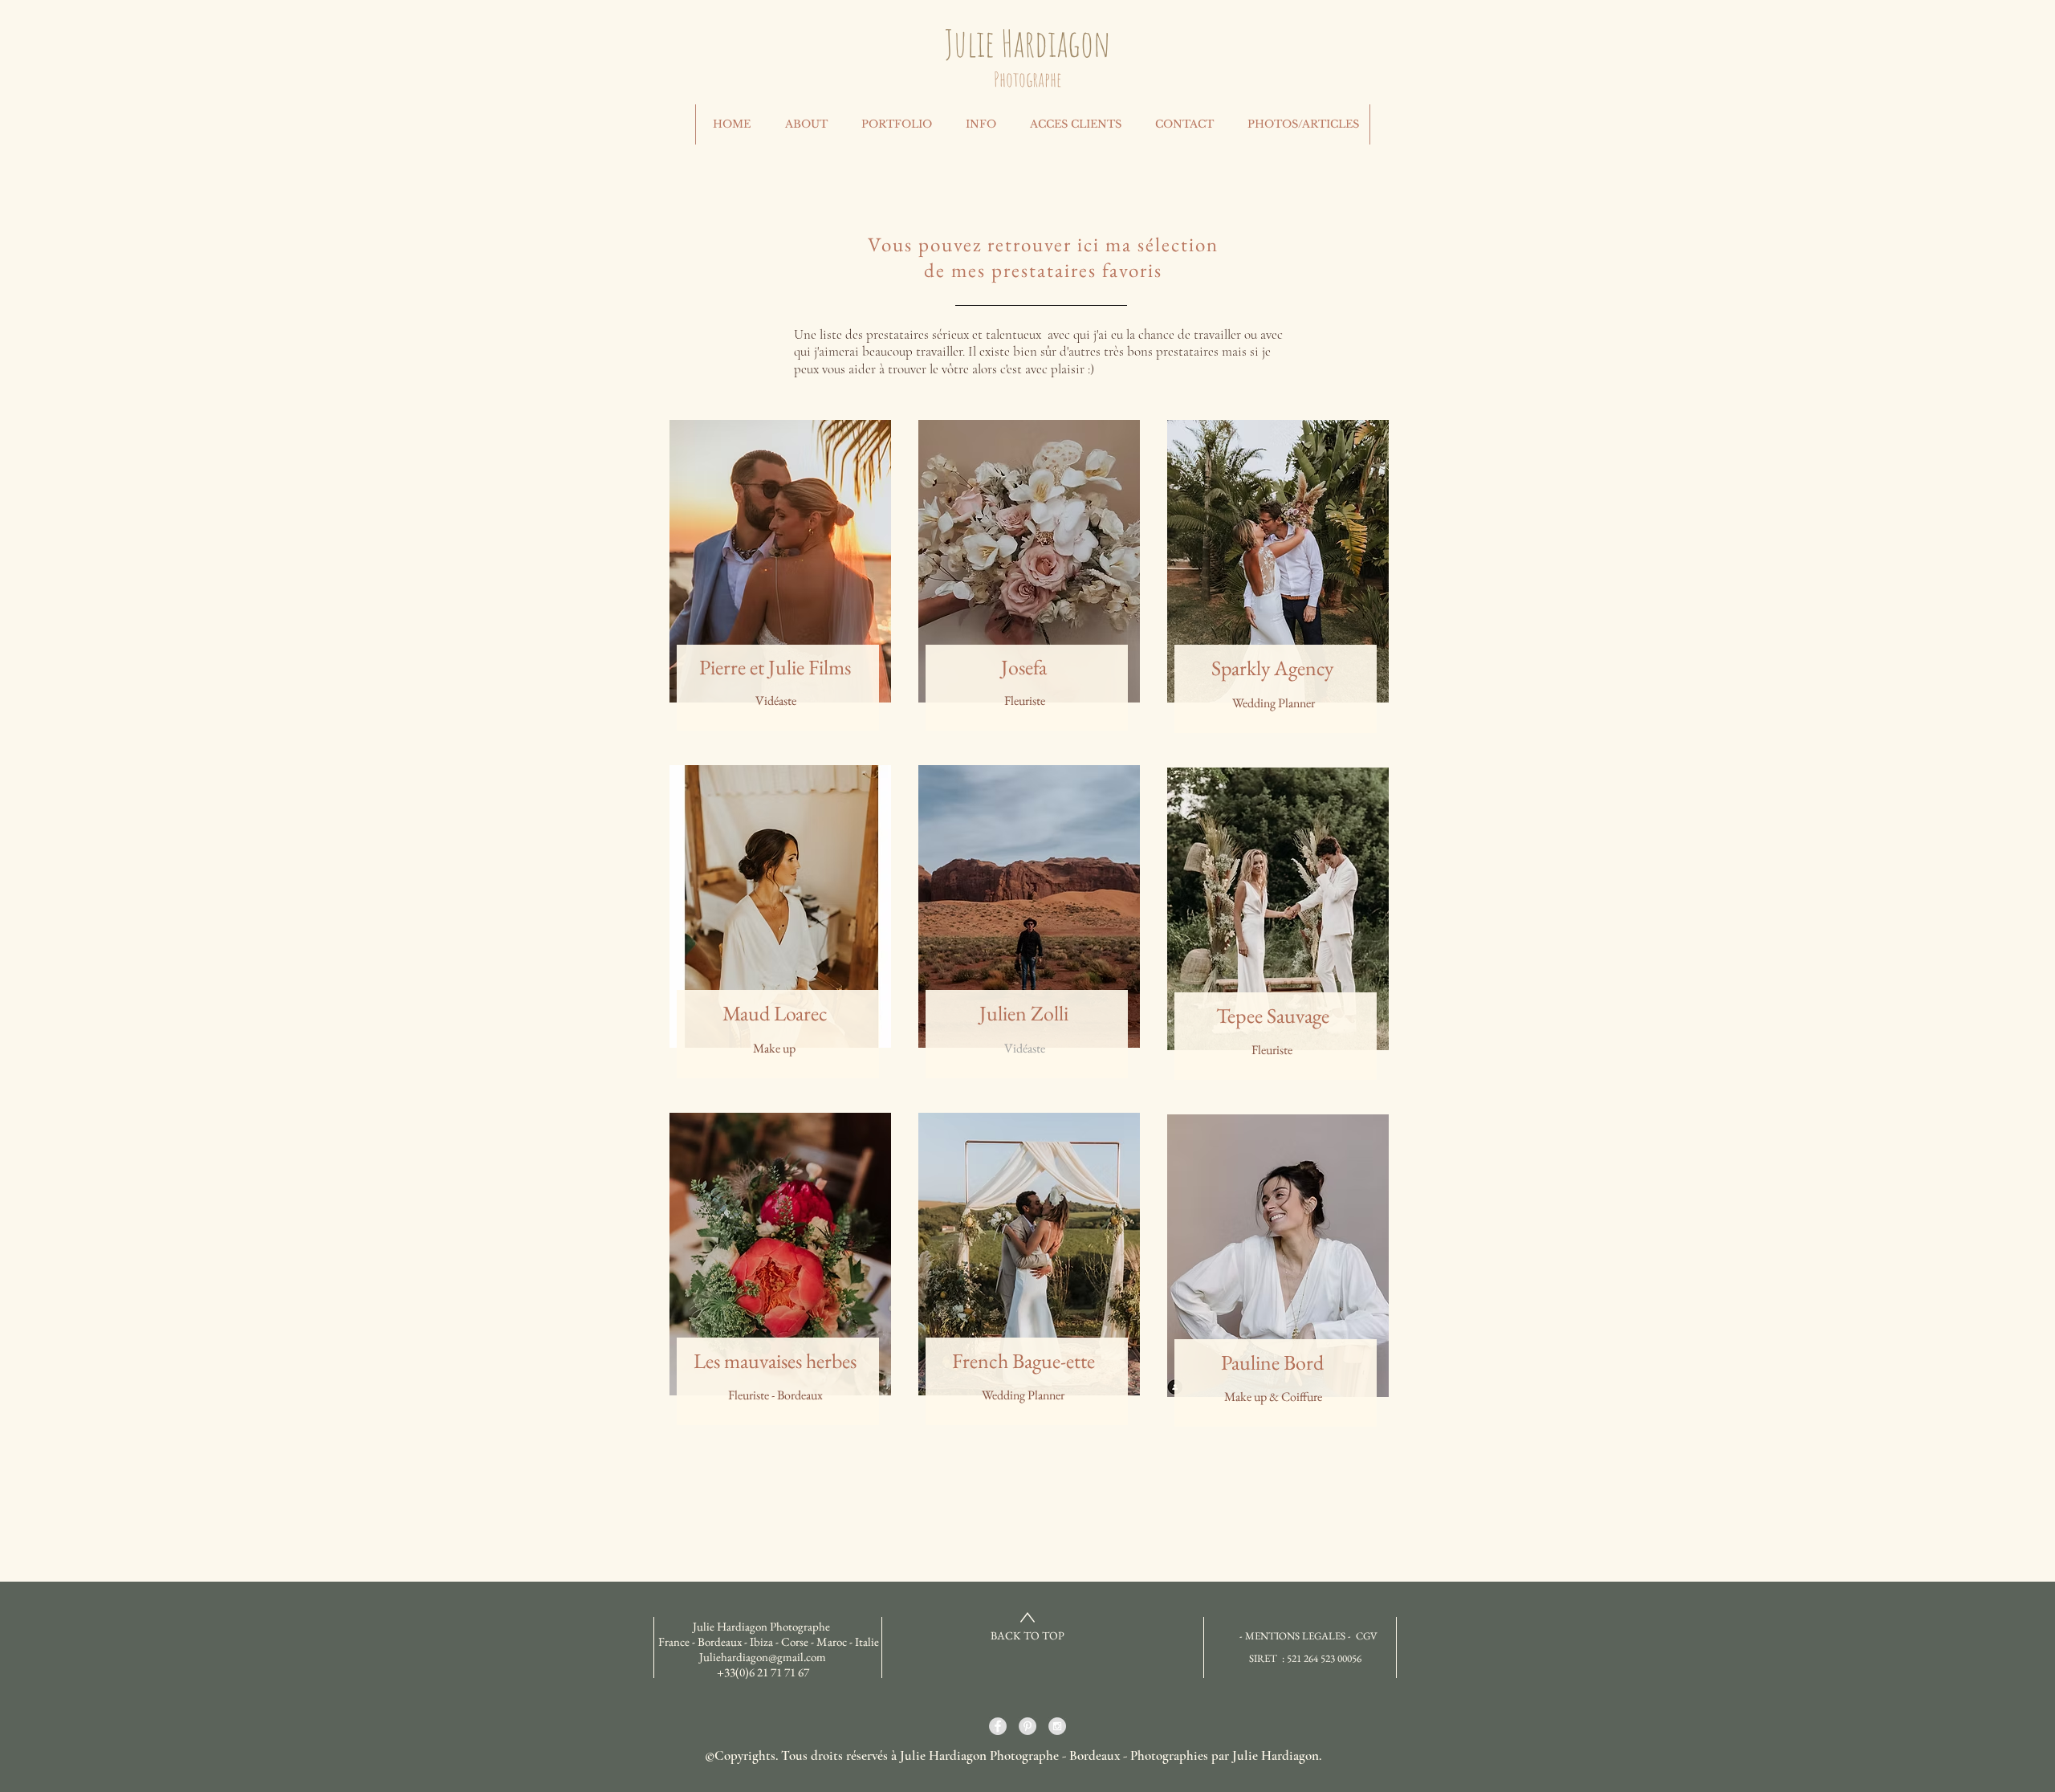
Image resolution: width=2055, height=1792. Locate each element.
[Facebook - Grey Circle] (998, 1726)
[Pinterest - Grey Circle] (1027, 1726)
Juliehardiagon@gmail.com (763, 1657)
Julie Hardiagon (1027, 43)
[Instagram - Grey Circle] (1057, 1726)
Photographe (1027, 79)
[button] (980, 124)
